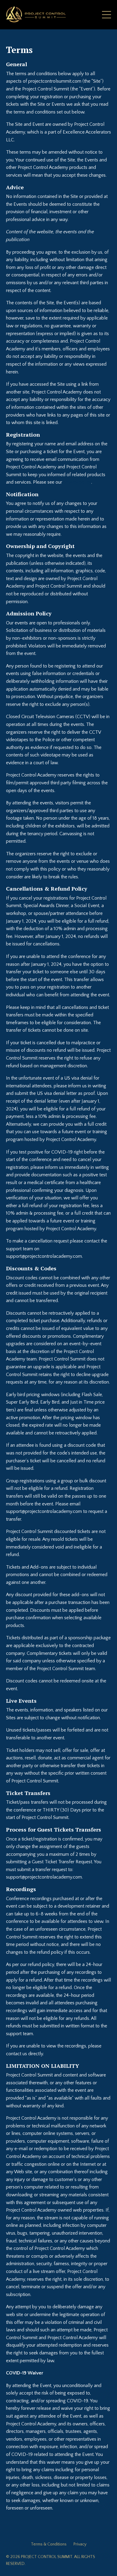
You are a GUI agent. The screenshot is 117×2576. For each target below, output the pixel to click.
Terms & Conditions (49, 2544)
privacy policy (77, 482)
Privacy (80, 2544)
